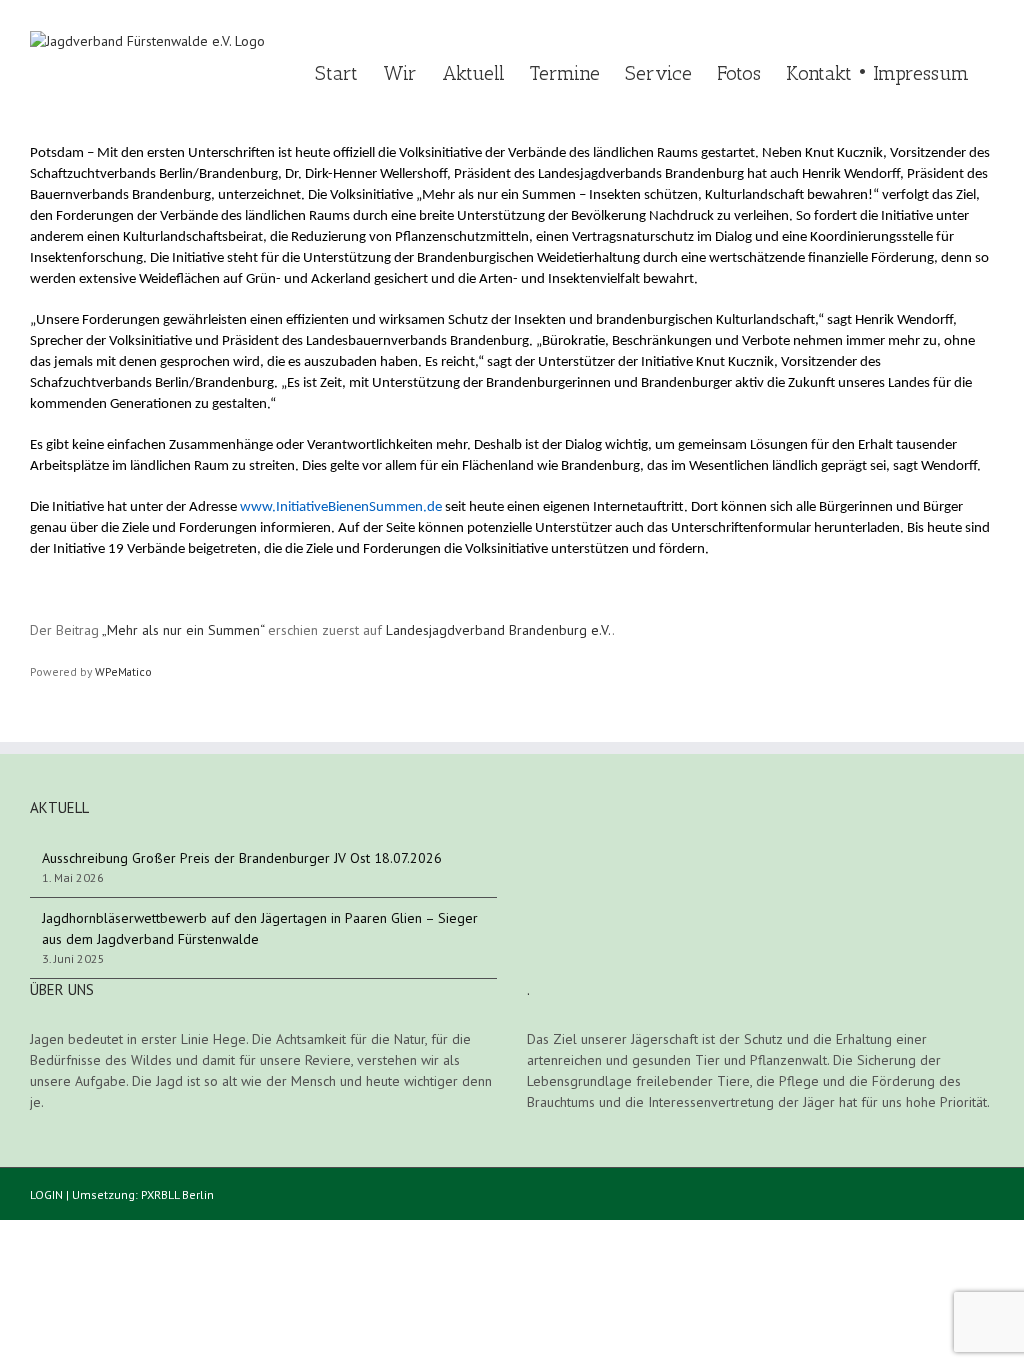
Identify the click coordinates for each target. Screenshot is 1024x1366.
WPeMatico (123, 671)
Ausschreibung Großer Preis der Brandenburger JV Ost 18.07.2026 (242, 858)
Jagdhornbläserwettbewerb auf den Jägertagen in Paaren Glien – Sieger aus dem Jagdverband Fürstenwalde (260, 928)
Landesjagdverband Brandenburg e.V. (499, 630)
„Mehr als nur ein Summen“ (183, 630)
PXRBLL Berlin (177, 1194)
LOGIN (46, 1194)
